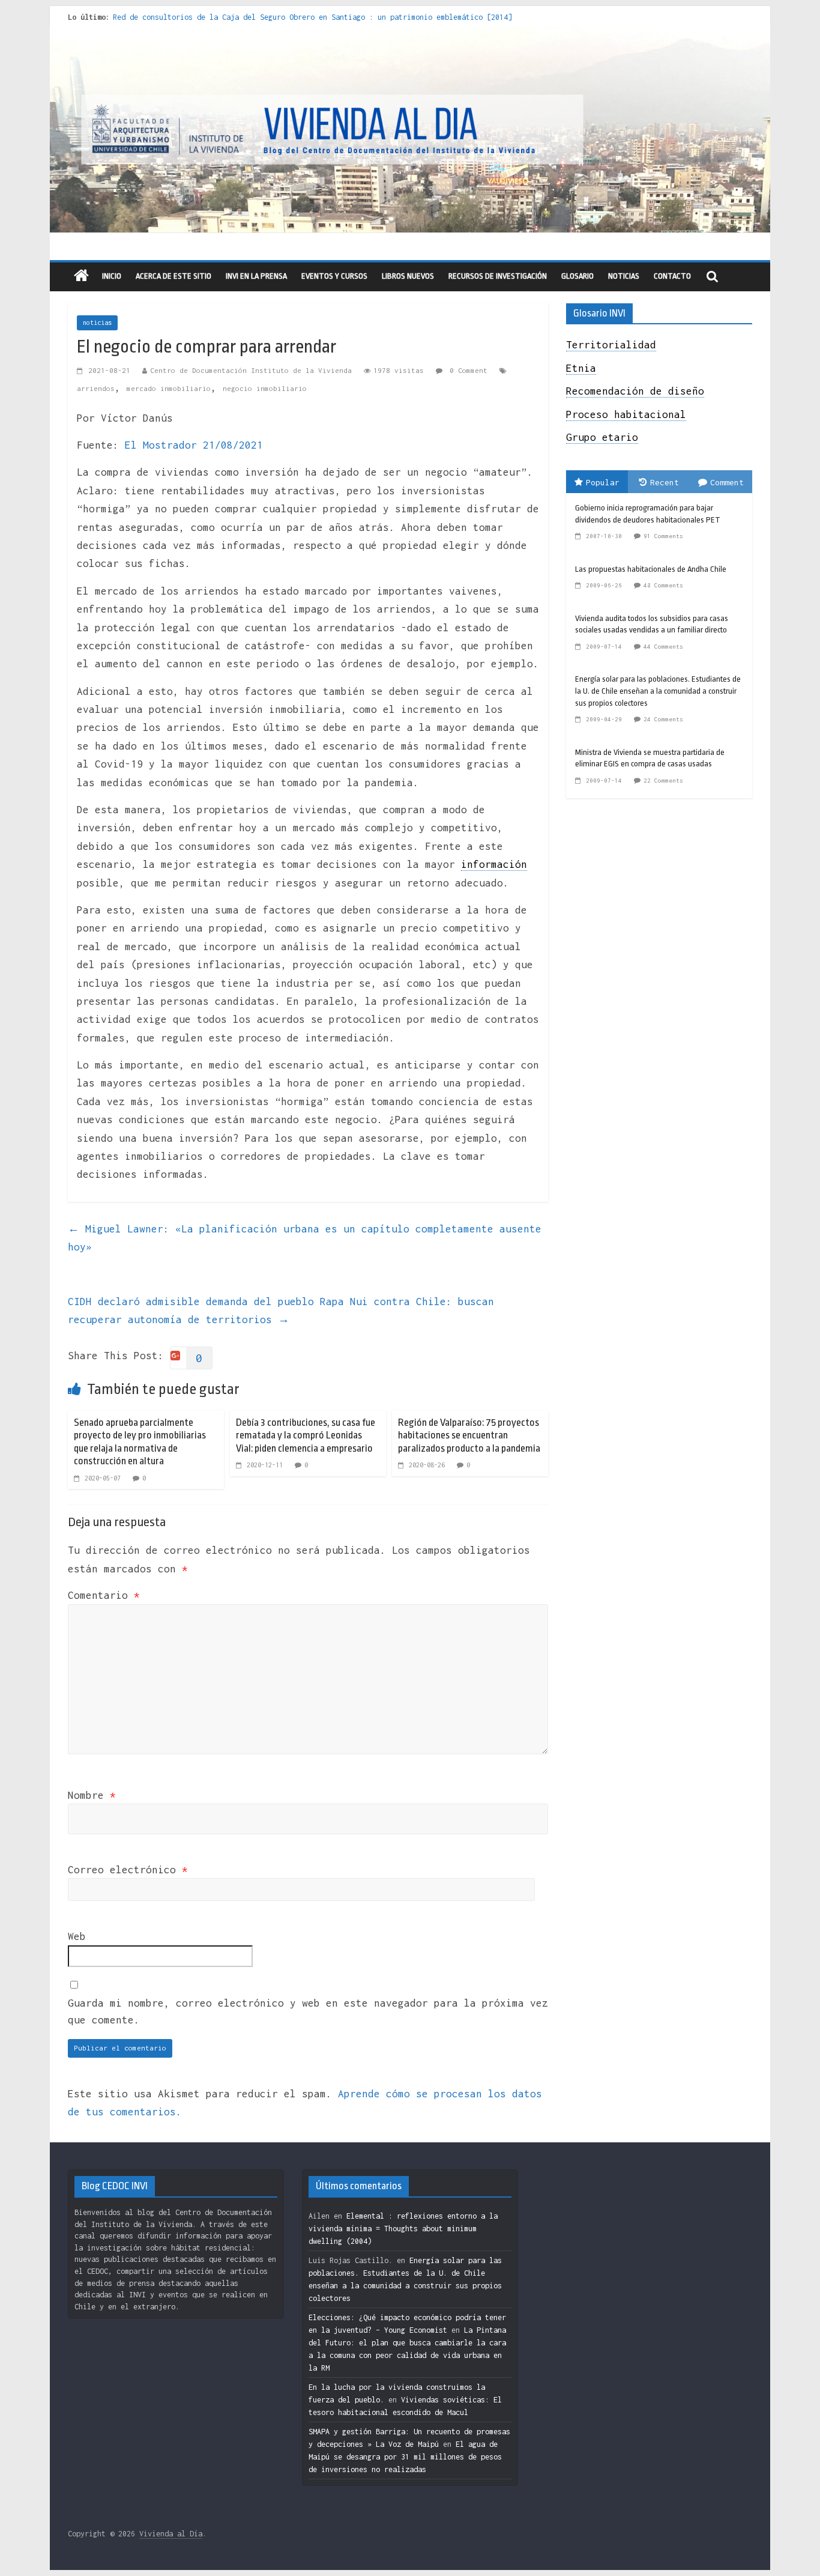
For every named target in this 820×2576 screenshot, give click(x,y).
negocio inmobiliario (265, 388)
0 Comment (466, 370)
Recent (665, 482)
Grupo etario (602, 437)
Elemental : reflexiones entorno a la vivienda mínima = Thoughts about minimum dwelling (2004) (403, 2229)
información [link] (494, 864)
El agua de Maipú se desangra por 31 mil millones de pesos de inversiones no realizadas (405, 2457)
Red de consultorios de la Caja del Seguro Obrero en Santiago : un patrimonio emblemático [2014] (312, 17)
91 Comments (663, 536)
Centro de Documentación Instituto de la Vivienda (251, 370)
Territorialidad (611, 345)
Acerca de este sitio (173, 276)
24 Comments (663, 719)
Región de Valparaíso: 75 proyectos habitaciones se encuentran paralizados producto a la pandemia (469, 1435)
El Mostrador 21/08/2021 (194, 445)
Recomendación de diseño (635, 391)
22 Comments (663, 780)
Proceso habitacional (626, 414)
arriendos (96, 388)
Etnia (581, 368)
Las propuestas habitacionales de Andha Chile (651, 569)
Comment (727, 482)
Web (77, 1936)
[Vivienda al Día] (81, 277)
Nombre (92, 1795)
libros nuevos (408, 276)
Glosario (577, 276)
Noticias (624, 276)
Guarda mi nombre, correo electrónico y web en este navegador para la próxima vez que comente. (308, 2012)
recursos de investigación (498, 276)
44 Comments (663, 647)
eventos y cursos (334, 276)
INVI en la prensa (256, 276)
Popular (603, 482)
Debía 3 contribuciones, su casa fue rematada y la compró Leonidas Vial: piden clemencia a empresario (306, 1435)
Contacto (672, 276)
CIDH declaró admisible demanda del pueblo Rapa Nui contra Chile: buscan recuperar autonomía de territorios (281, 1311)
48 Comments (663, 585)
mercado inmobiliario (169, 388)
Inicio (112, 276)
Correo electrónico (128, 1870)
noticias (97, 323)
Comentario (104, 1595)
